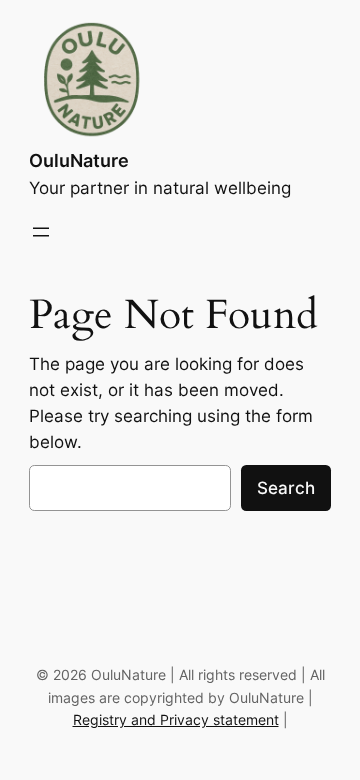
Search (286, 488)
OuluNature (79, 160)
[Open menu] (41, 232)
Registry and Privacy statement (176, 719)
